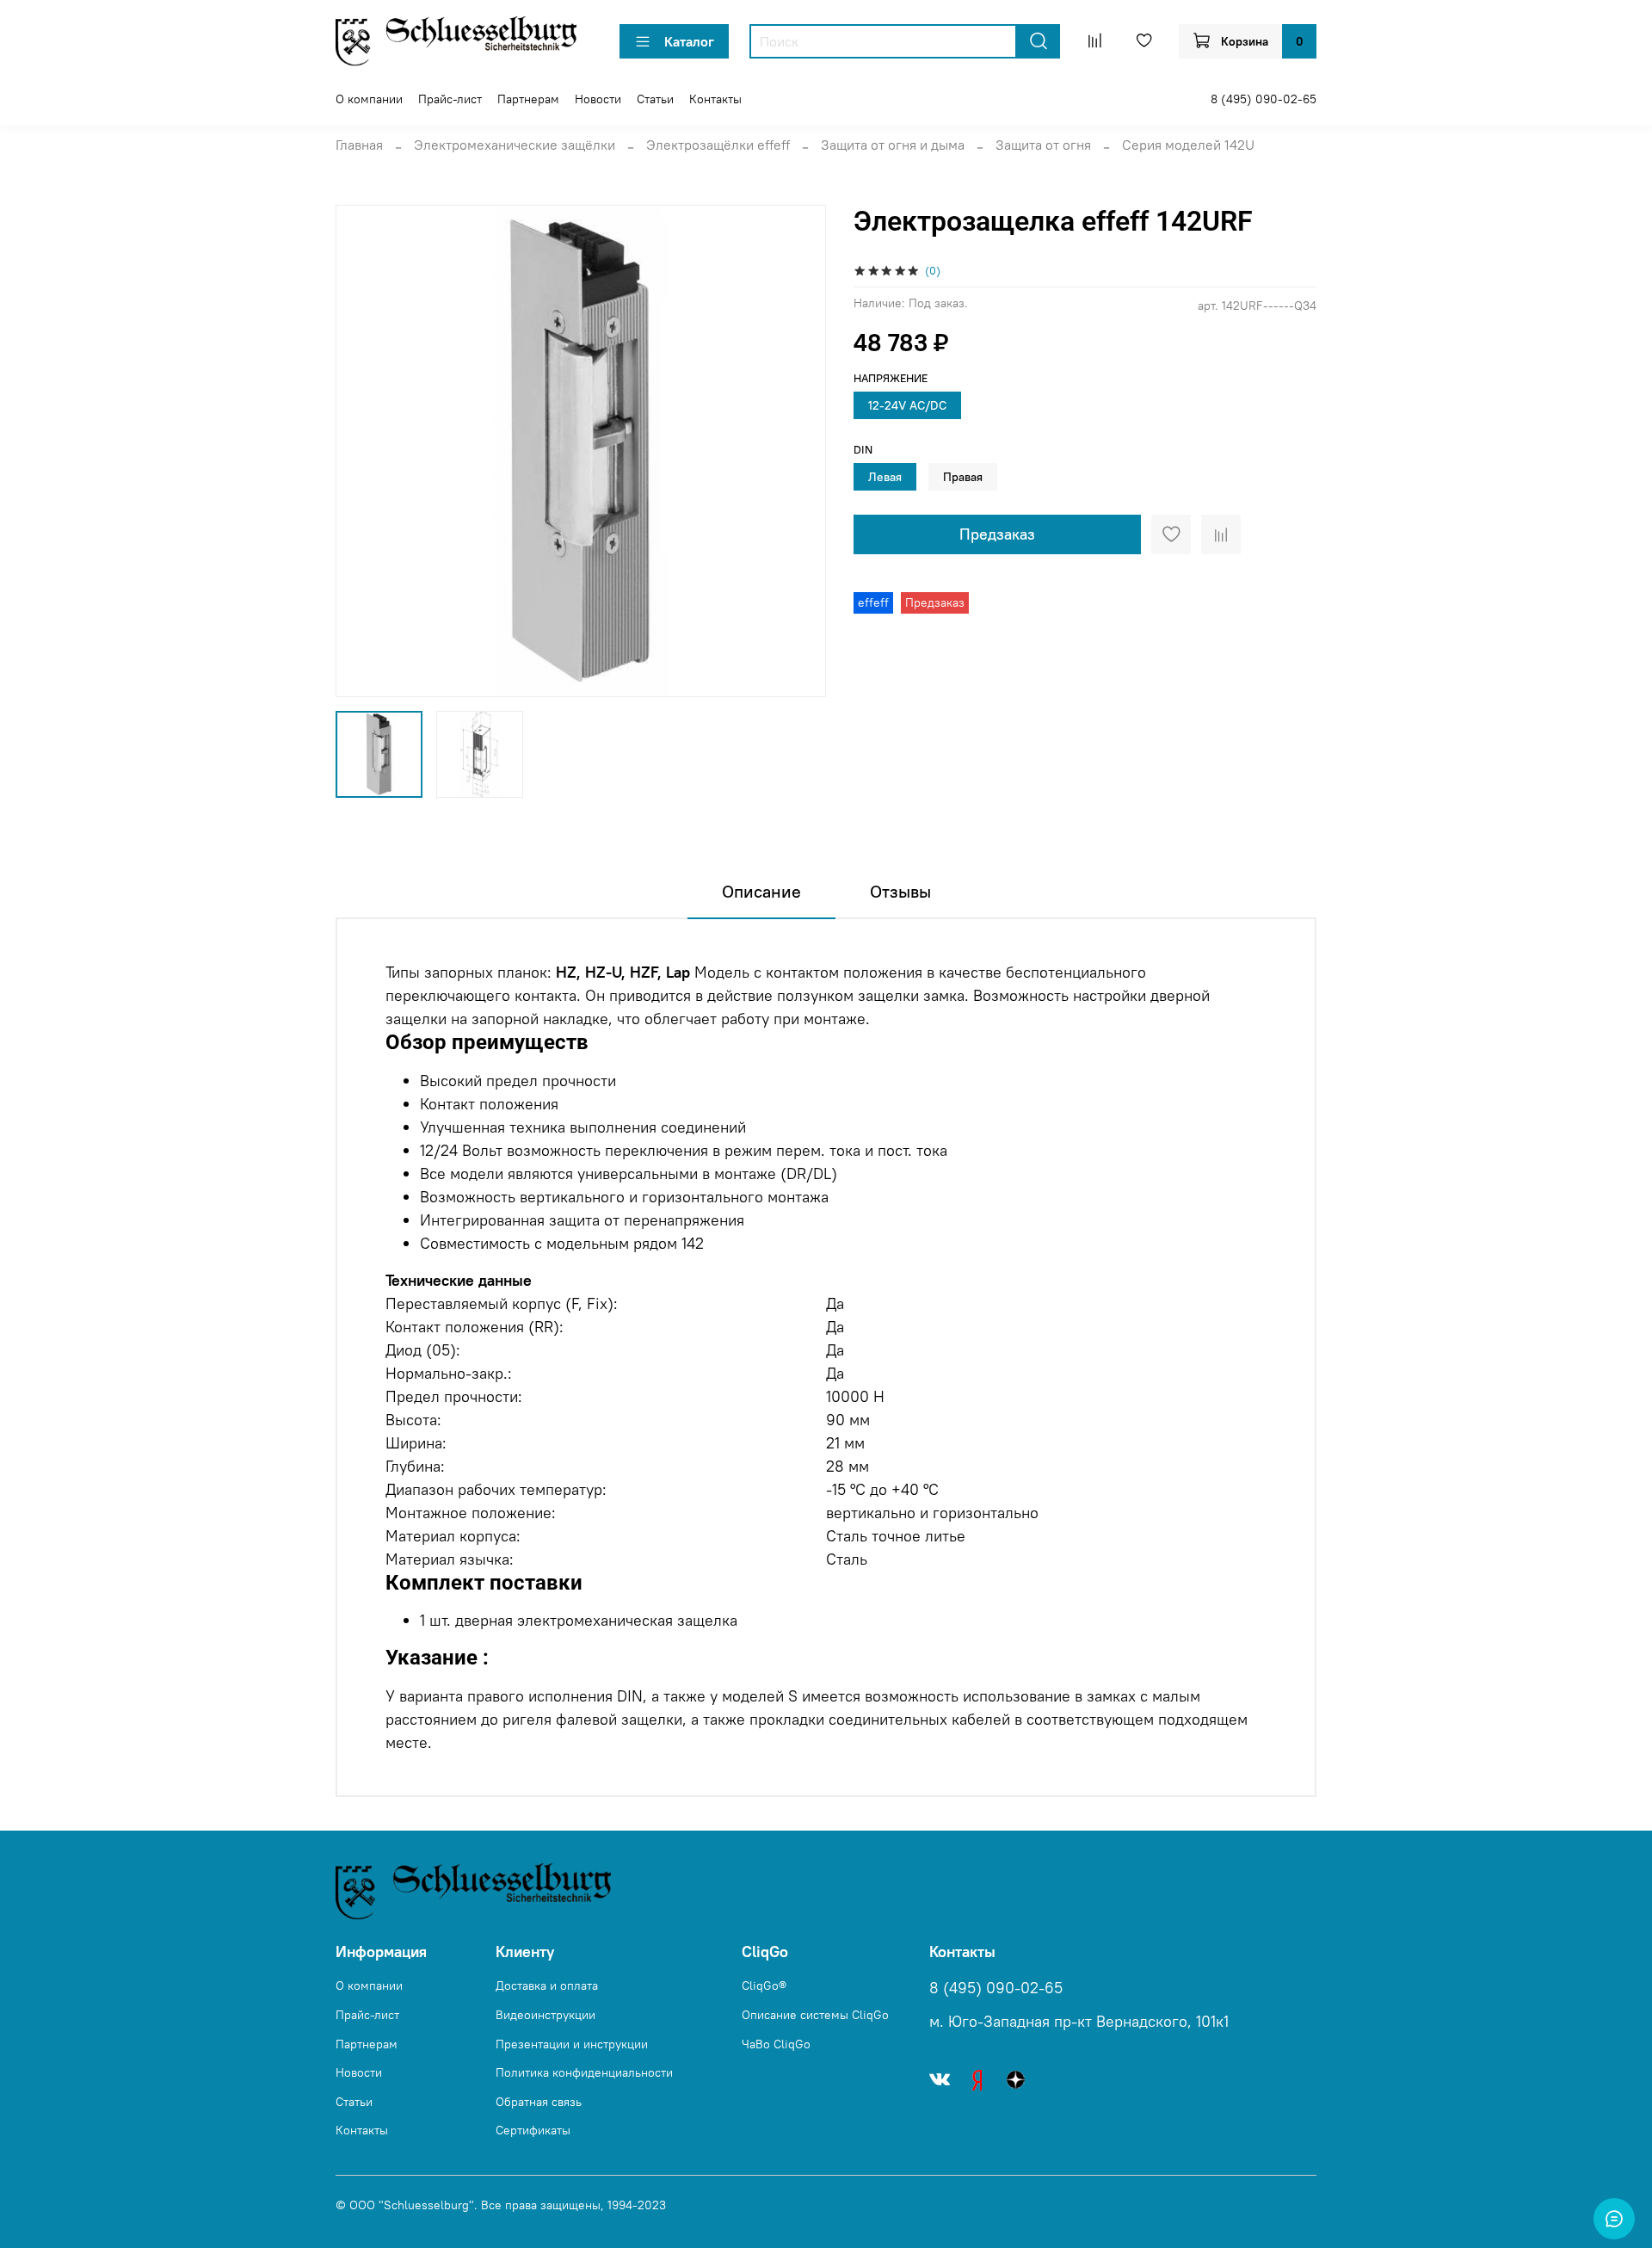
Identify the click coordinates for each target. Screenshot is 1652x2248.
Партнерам (528, 99)
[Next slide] (798, 451)
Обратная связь (539, 2102)
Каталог (689, 41)
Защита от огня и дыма (893, 145)
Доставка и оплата (547, 1986)
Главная (359, 145)
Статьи (655, 99)
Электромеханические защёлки (515, 145)
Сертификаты (533, 2130)
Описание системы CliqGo (815, 2015)
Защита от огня (1043, 145)
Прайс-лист (450, 99)
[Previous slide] (363, 451)
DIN (863, 450)
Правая (963, 477)
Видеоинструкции (546, 2015)
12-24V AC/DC (907, 405)
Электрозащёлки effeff (718, 145)
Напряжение (891, 378)
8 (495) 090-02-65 (1264, 99)
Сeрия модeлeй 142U (1188, 145)
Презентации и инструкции (572, 2044)
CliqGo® (764, 1986)
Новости (598, 99)
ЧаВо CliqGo (776, 2044)
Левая (885, 477)
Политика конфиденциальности (584, 2072)
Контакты (715, 99)
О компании (369, 99)
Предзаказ (997, 534)
